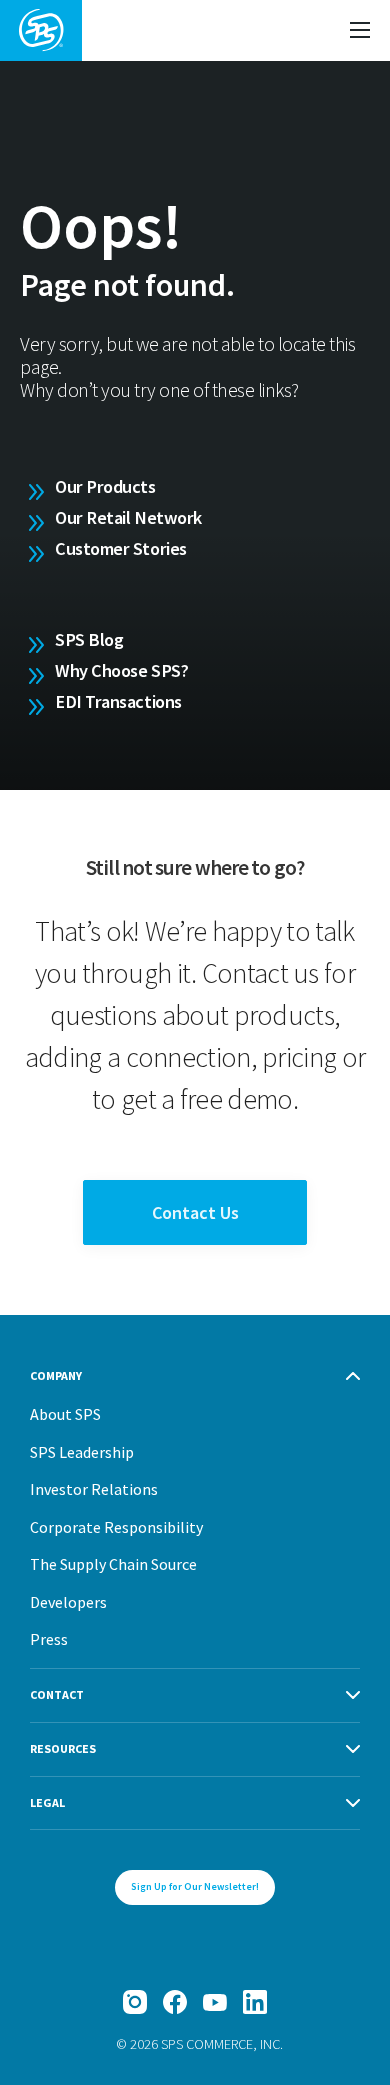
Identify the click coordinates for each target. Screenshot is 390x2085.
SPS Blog (89, 639)
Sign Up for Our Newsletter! (195, 1886)
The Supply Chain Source (113, 1564)
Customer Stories (121, 548)
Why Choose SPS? (121, 670)
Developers (68, 1602)
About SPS (65, 1414)
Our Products (105, 486)
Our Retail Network (128, 517)
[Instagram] (135, 2002)
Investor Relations (94, 1489)
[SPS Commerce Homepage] (41, 30)
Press (49, 1639)
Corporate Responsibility (116, 1527)
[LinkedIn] (255, 2002)
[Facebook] (175, 2002)
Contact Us (195, 1212)
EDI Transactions (118, 701)
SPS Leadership (82, 1452)
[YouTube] (215, 2002)
